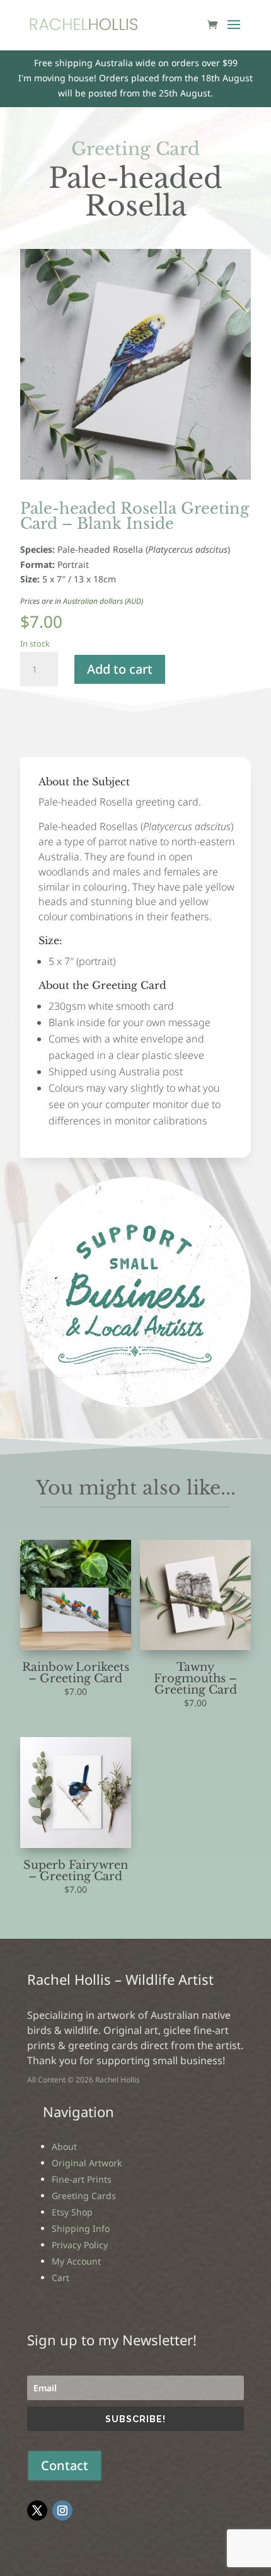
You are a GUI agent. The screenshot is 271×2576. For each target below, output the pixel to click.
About (64, 2146)
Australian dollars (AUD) (103, 601)
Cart (61, 2278)
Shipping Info (81, 2228)
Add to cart (120, 669)
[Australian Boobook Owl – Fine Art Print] (135, 1404)
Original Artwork (87, 2163)
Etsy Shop (72, 2212)
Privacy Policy (80, 2245)
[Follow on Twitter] (37, 2510)
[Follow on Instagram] (62, 2510)
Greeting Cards (84, 2196)
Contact (65, 2465)
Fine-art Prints (82, 2179)
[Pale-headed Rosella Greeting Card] (135, 476)
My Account (76, 2261)
